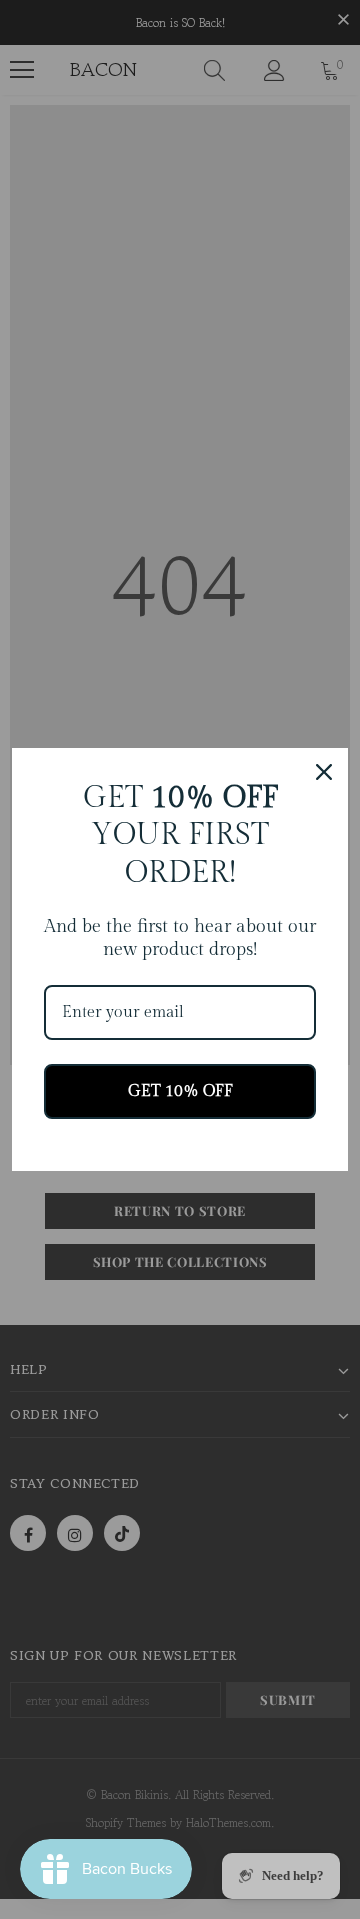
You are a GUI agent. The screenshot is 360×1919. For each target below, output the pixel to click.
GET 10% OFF (180, 1091)
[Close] (324, 772)
